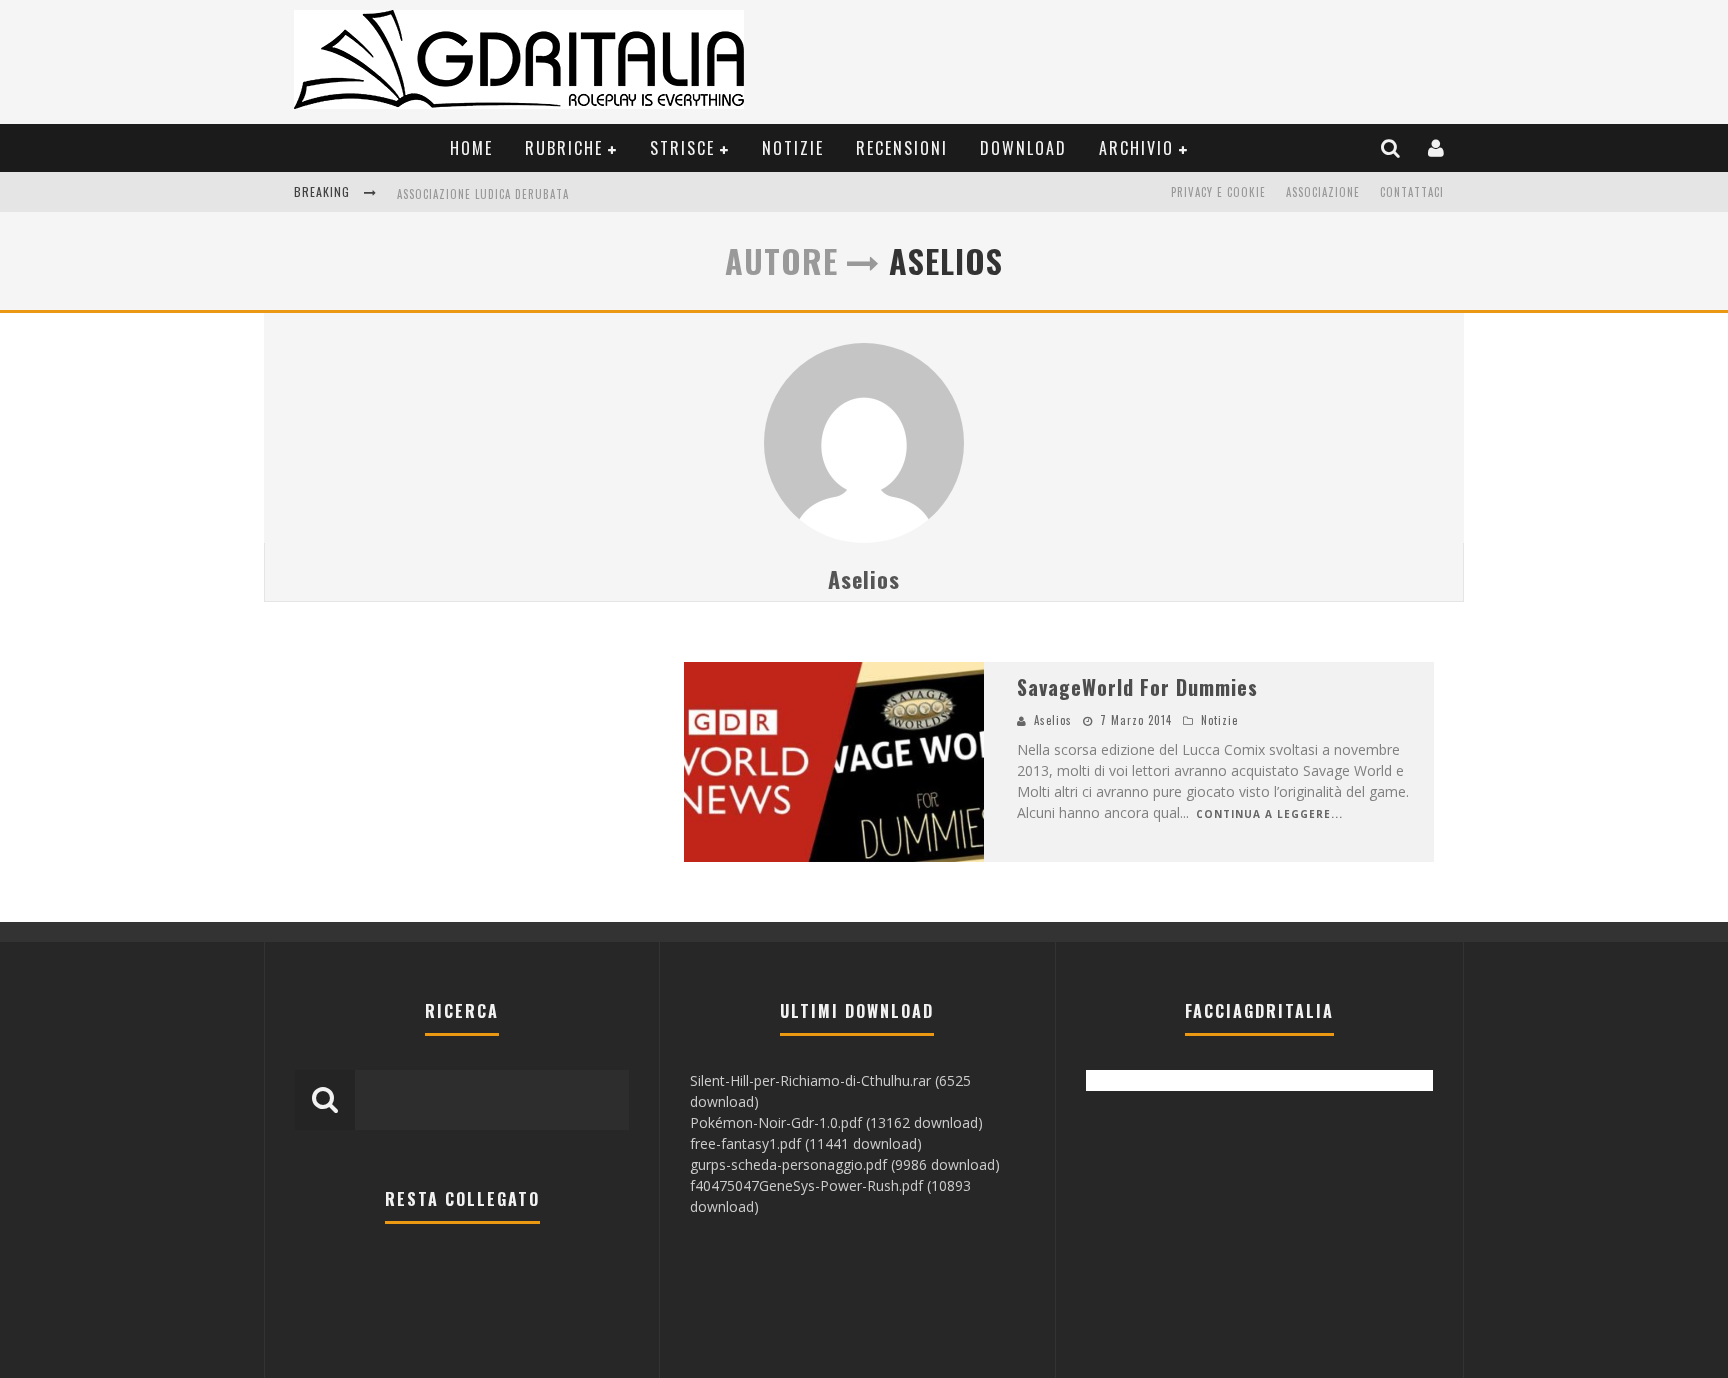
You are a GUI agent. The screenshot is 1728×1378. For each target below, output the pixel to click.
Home (471, 148)
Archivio (1136, 148)
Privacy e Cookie (1218, 192)
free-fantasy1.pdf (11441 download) (806, 1143)
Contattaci (1412, 192)
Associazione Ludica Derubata (483, 194)
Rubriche (564, 148)
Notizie (793, 148)
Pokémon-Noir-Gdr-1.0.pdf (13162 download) (836, 1122)
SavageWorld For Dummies (1137, 687)
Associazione (1323, 192)
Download (1023, 148)
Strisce (682, 148)
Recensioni (902, 148)
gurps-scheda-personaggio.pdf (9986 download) (845, 1164)
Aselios (864, 579)
